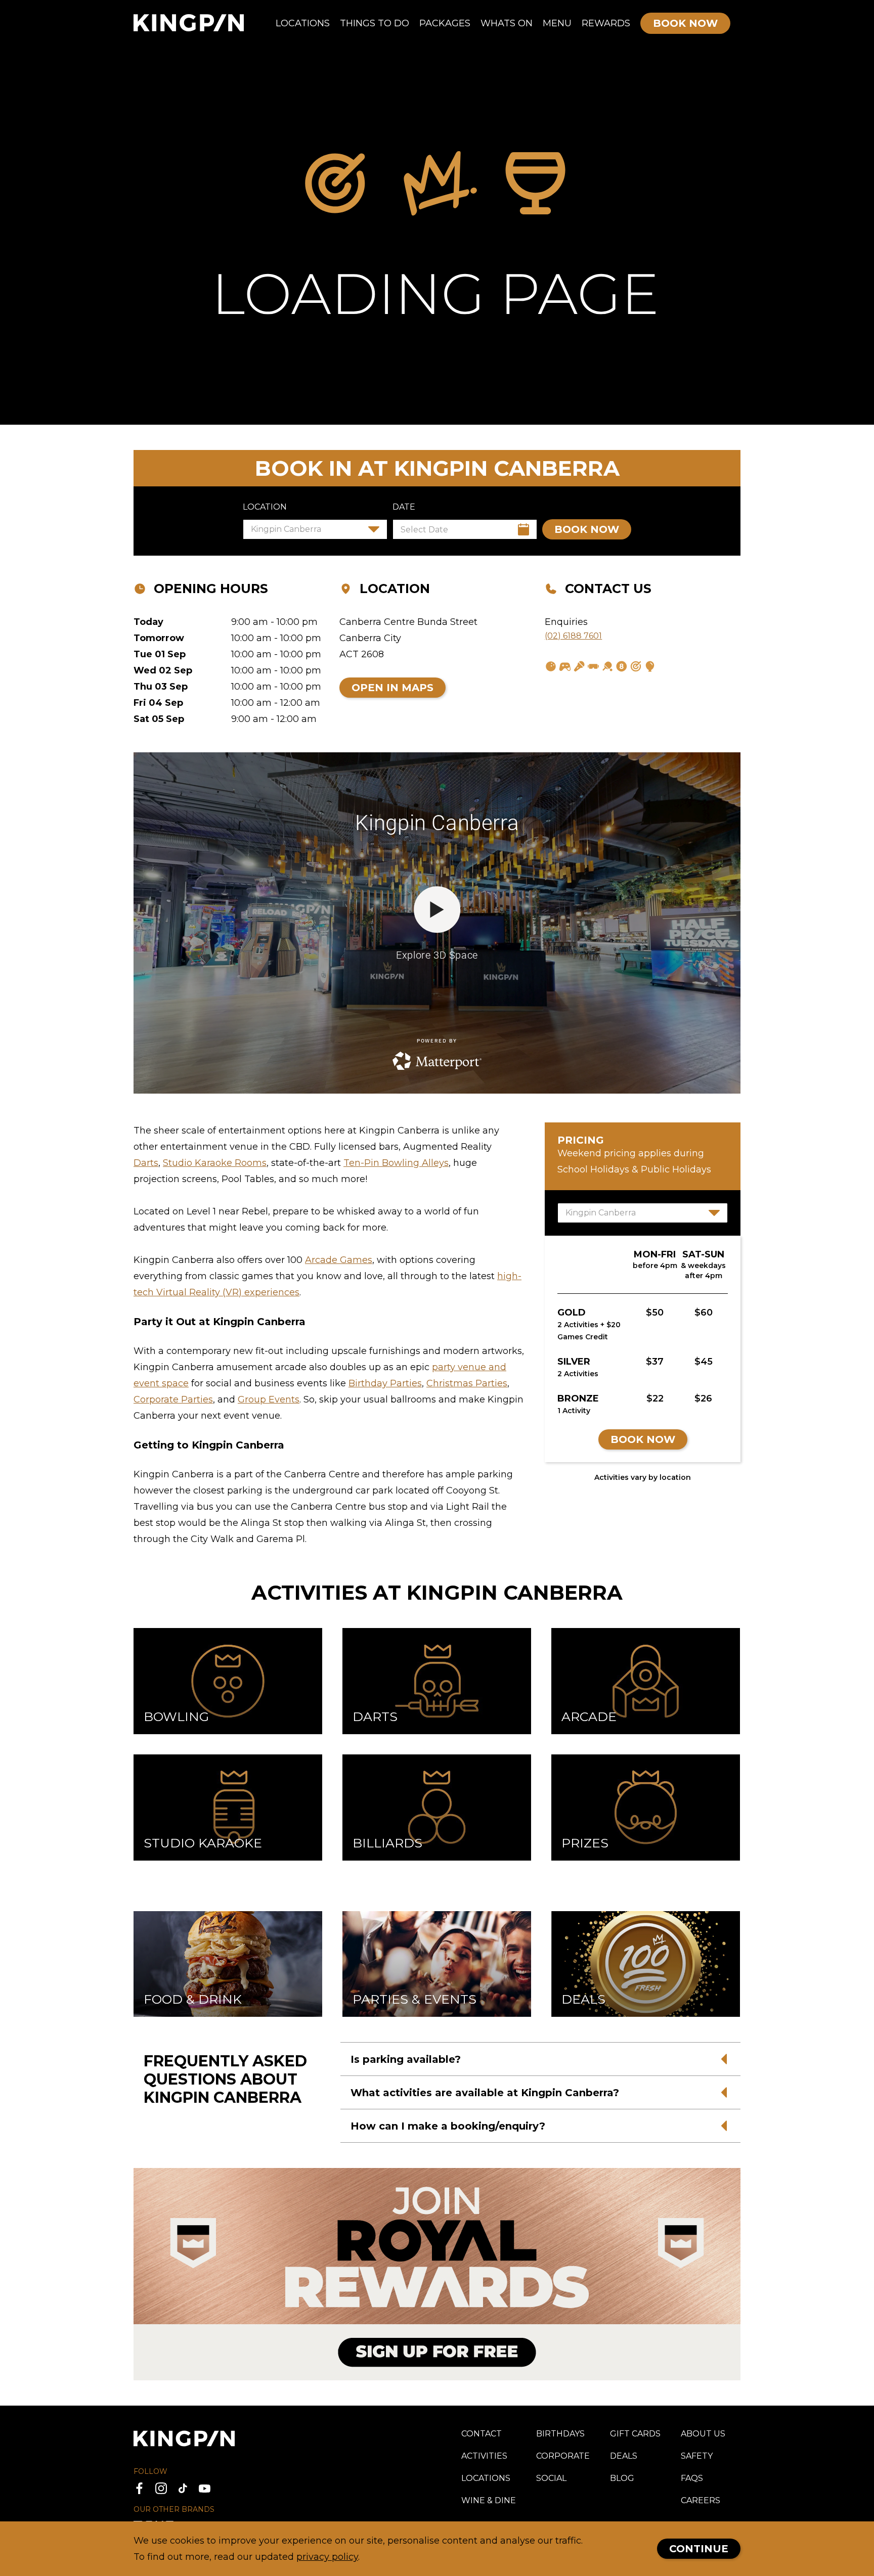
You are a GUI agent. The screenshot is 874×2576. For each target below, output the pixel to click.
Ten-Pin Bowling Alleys (396, 1163)
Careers (701, 2500)
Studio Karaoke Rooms (215, 1163)
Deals (624, 2456)
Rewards (606, 23)
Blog (622, 2478)
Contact (482, 2434)
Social (551, 2478)
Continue (699, 2549)
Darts (146, 1163)
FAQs (692, 2478)
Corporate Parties (173, 1399)
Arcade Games (339, 1260)
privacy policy (327, 2557)
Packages (445, 23)
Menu (557, 23)
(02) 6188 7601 (573, 636)
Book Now (643, 1439)
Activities (484, 2456)
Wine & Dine (489, 2500)
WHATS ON (507, 23)
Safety (697, 2456)
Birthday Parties (385, 1383)
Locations (303, 23)
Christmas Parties (467, 1383)
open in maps (392, 688)
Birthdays (560, 2434)
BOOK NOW (587, 529)
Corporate (563, 2456)
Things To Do (375, 23)
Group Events (269, 1399)
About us (703, 2434)
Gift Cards (635, 2434)
